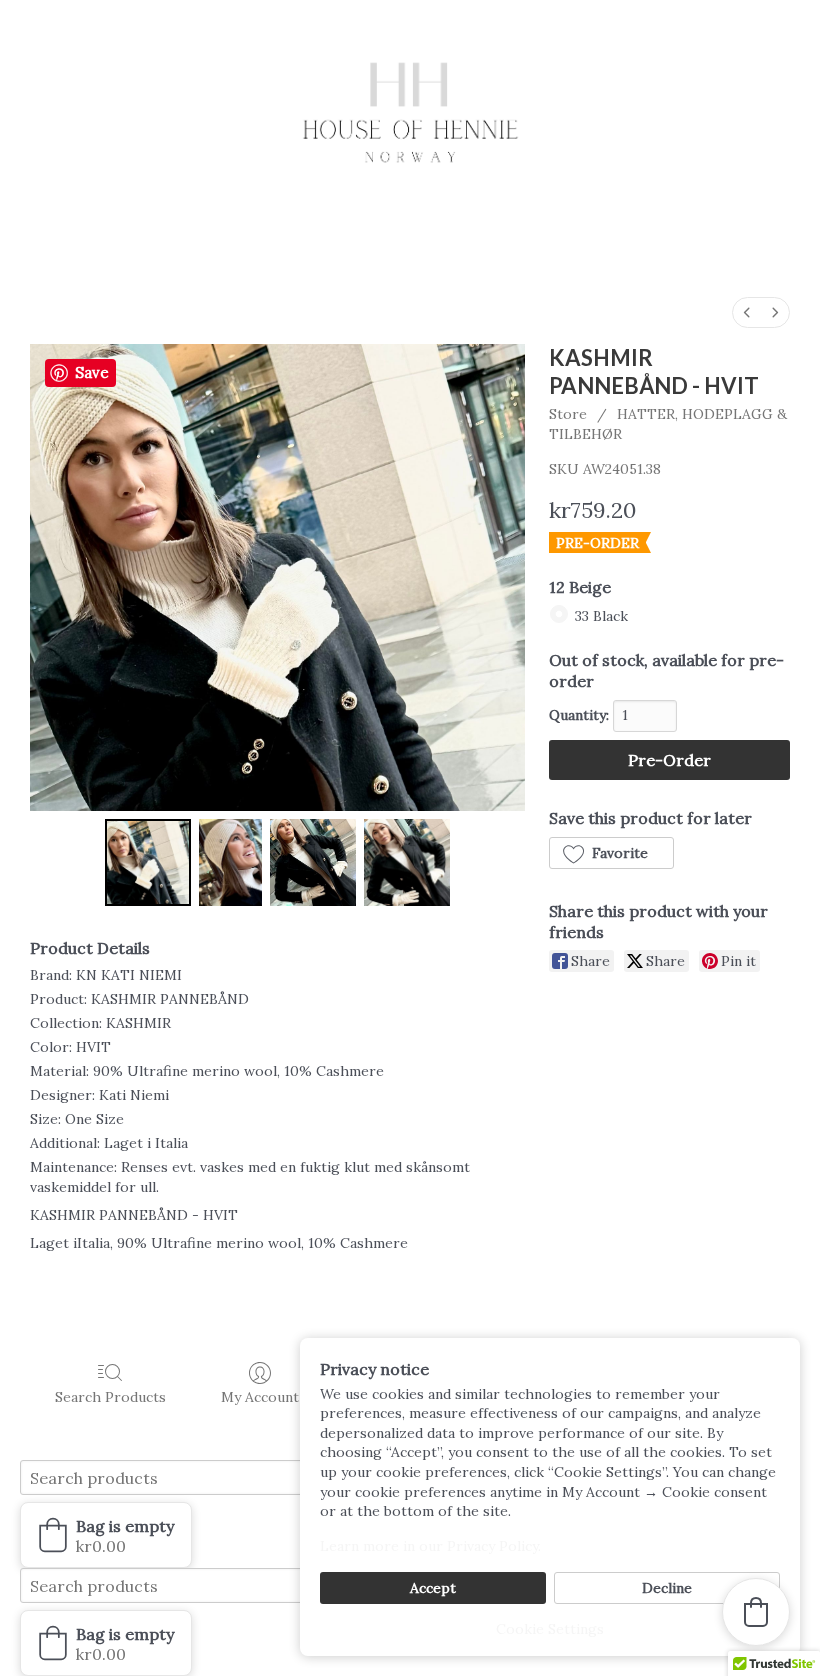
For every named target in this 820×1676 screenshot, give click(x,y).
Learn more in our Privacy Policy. (430, 1546)
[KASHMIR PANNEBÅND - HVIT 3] (407, 862)
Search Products (110, 1397)
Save (92, 372)
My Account (260, 1397)
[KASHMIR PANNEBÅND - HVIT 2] (313, 862)
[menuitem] (747, 312)
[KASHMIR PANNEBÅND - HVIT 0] (148, 862)
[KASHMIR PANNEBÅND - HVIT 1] (230, 862)
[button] (611, 853)
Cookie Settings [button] (550, 1629)
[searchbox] (195, 1477)
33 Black (601, 616)
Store (568, 414)
